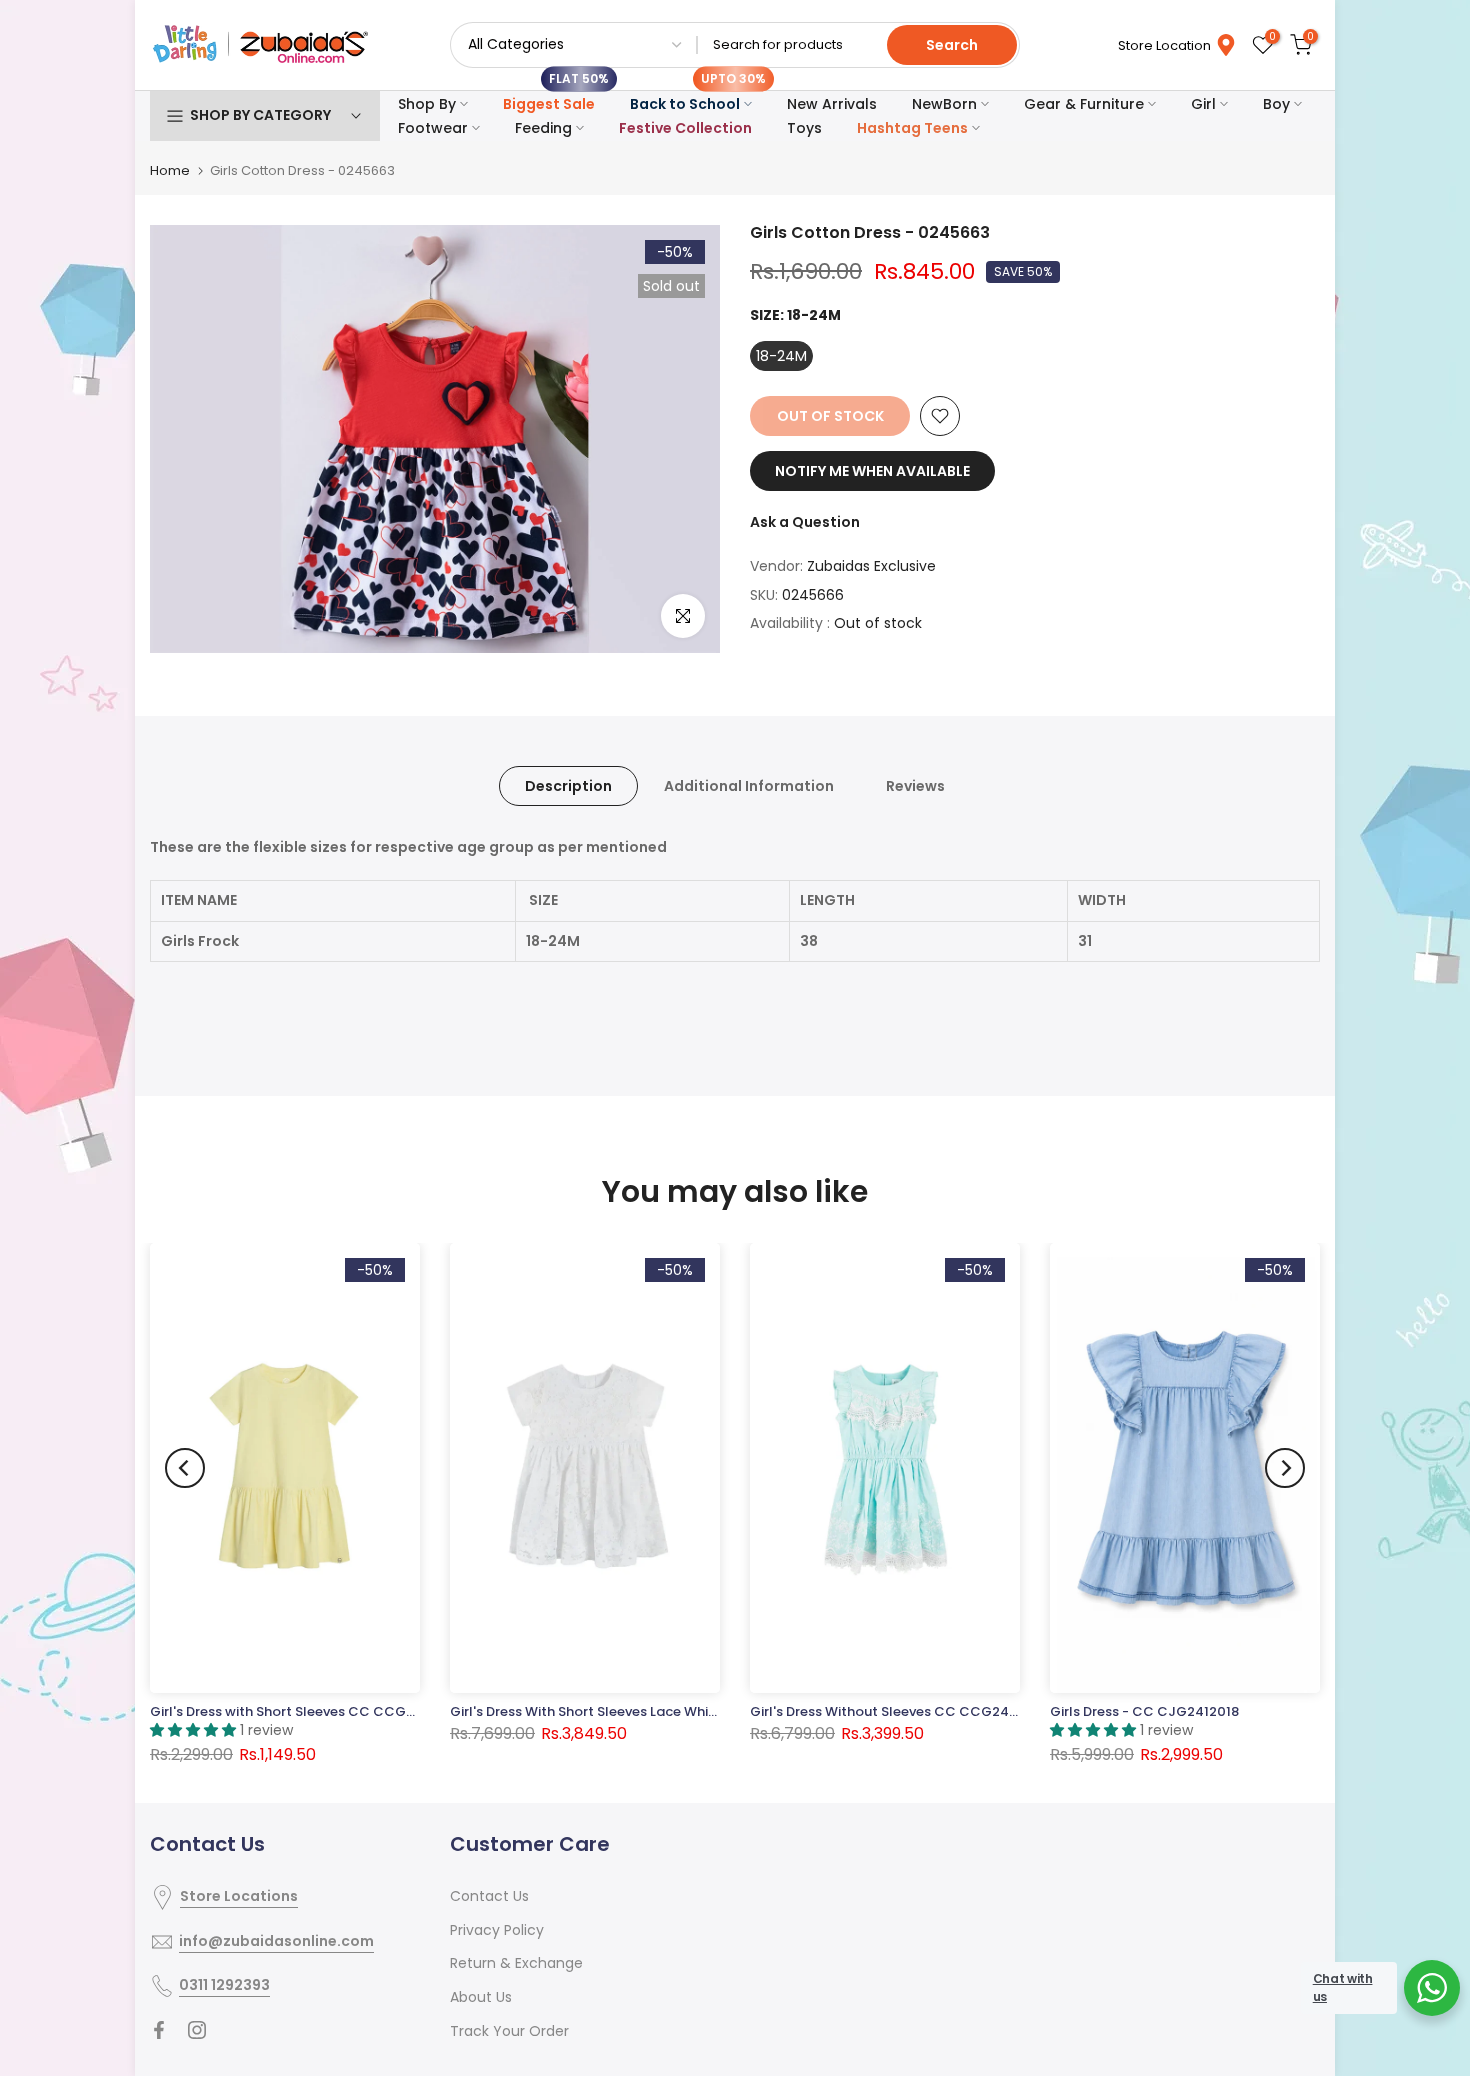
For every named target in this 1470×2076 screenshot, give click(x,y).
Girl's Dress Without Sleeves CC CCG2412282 (898, 1711)
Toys (804, 128)
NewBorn (944, 104)
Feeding (543, 128)
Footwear (433, 128)
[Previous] (185, 1468)
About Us (481, 1997)
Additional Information (749, 786)
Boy (1276, 104)
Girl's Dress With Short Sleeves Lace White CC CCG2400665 (646, 1711)
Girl (1203, 104)
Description (568, 786)
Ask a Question (805, 522)
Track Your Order (509, 2031)
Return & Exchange (516, 1963)
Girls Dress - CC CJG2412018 (1144, 1711)
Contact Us (489, 1896)
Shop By (427, 104)
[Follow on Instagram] (197, 2030)
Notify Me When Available (872, 471)
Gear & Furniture (1084, 104)
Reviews (915, 786)
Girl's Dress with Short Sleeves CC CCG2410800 (306, 1711)
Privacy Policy (497, 1930)
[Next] (1285, 1468)
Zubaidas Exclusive (871, 566)
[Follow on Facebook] (159, 2030)
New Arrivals (832, 104)
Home (170, 170)
